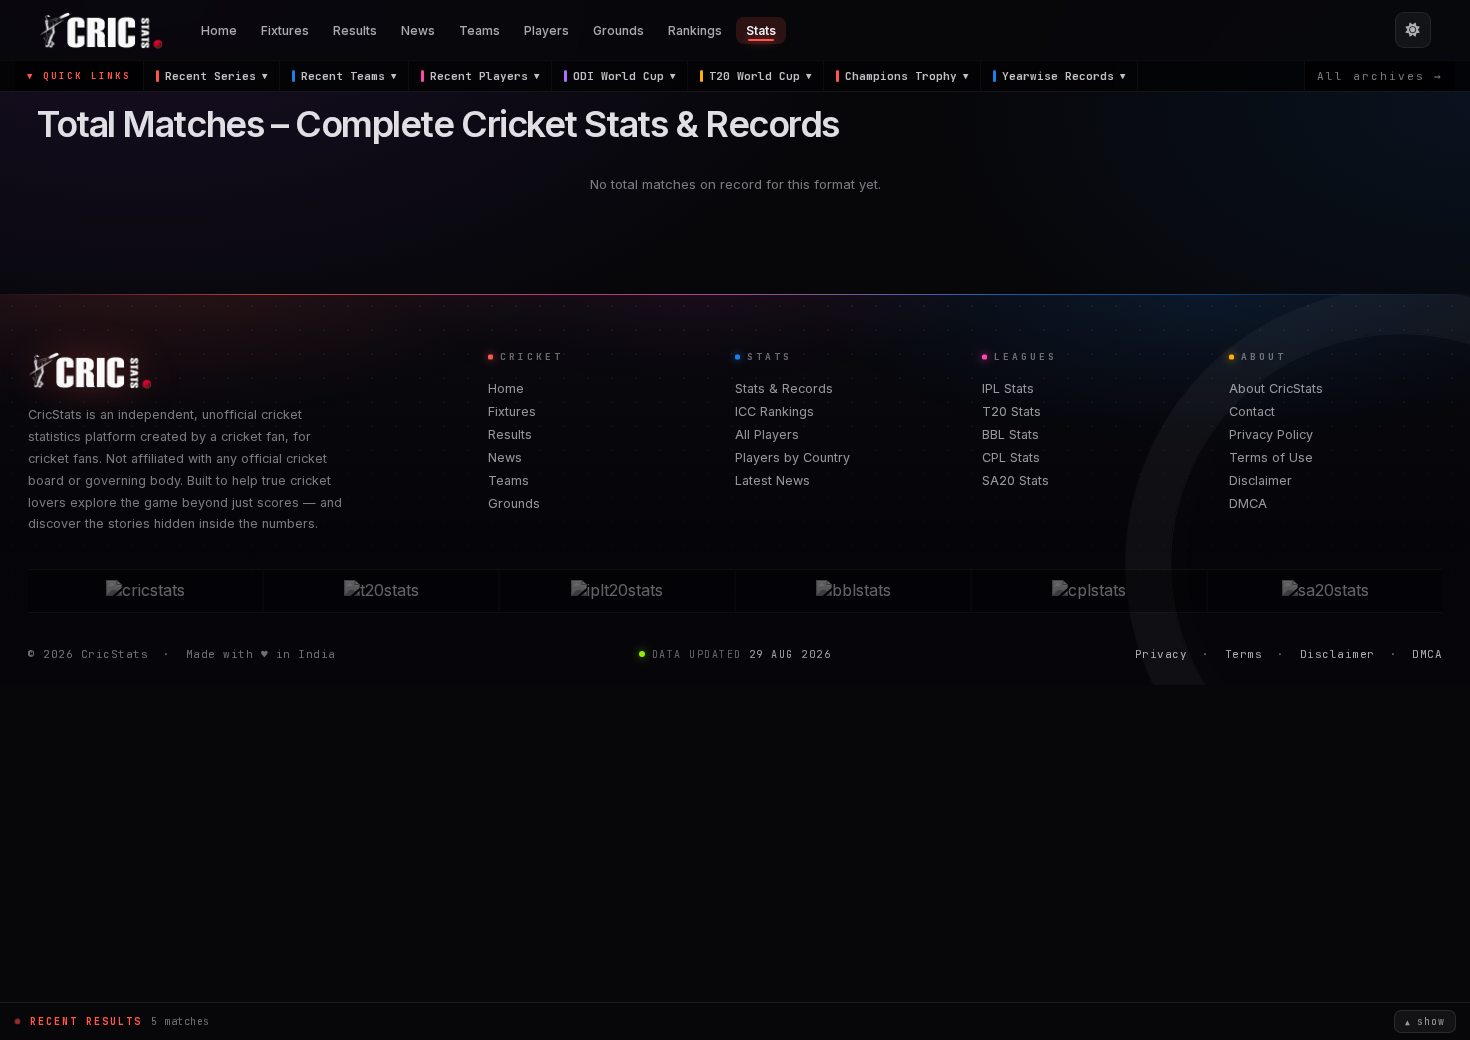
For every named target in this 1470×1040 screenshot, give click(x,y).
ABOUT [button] (1263, 356)
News (418, 30)
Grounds (618, 30)
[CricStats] (145, 591)
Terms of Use (1271, 457)
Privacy (1161, 654)
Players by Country (792, 457)
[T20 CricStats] (381, 591)
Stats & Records (784, 388)
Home (219, 30)
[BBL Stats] (853, 591)
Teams (479, 30)
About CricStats (1276, 388)
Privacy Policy (1271, 434)
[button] (212, 76)
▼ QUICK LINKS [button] (79, 76)
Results (355, 30)
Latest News (772, 480)
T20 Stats (1011, 411)
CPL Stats (1011, 457)
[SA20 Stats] (1324, 591)
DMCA (1248, 503)
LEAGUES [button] (1025, 356)
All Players (767, 434)
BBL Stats (1010, 434)
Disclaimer (1260, 480)
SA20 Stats (1015, 480)
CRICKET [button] (531, 356)
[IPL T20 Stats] (617, 591)
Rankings (695, 30)
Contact (1252, 411)
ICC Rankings (774, 411)
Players (546, 30)
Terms (1244, 654)
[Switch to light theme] (1413, 30)
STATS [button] (769, 356)
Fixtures (285, 30)
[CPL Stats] (1089, 591)
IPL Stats (1008, 388)
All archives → (1380, 76)
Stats (761, 30)
